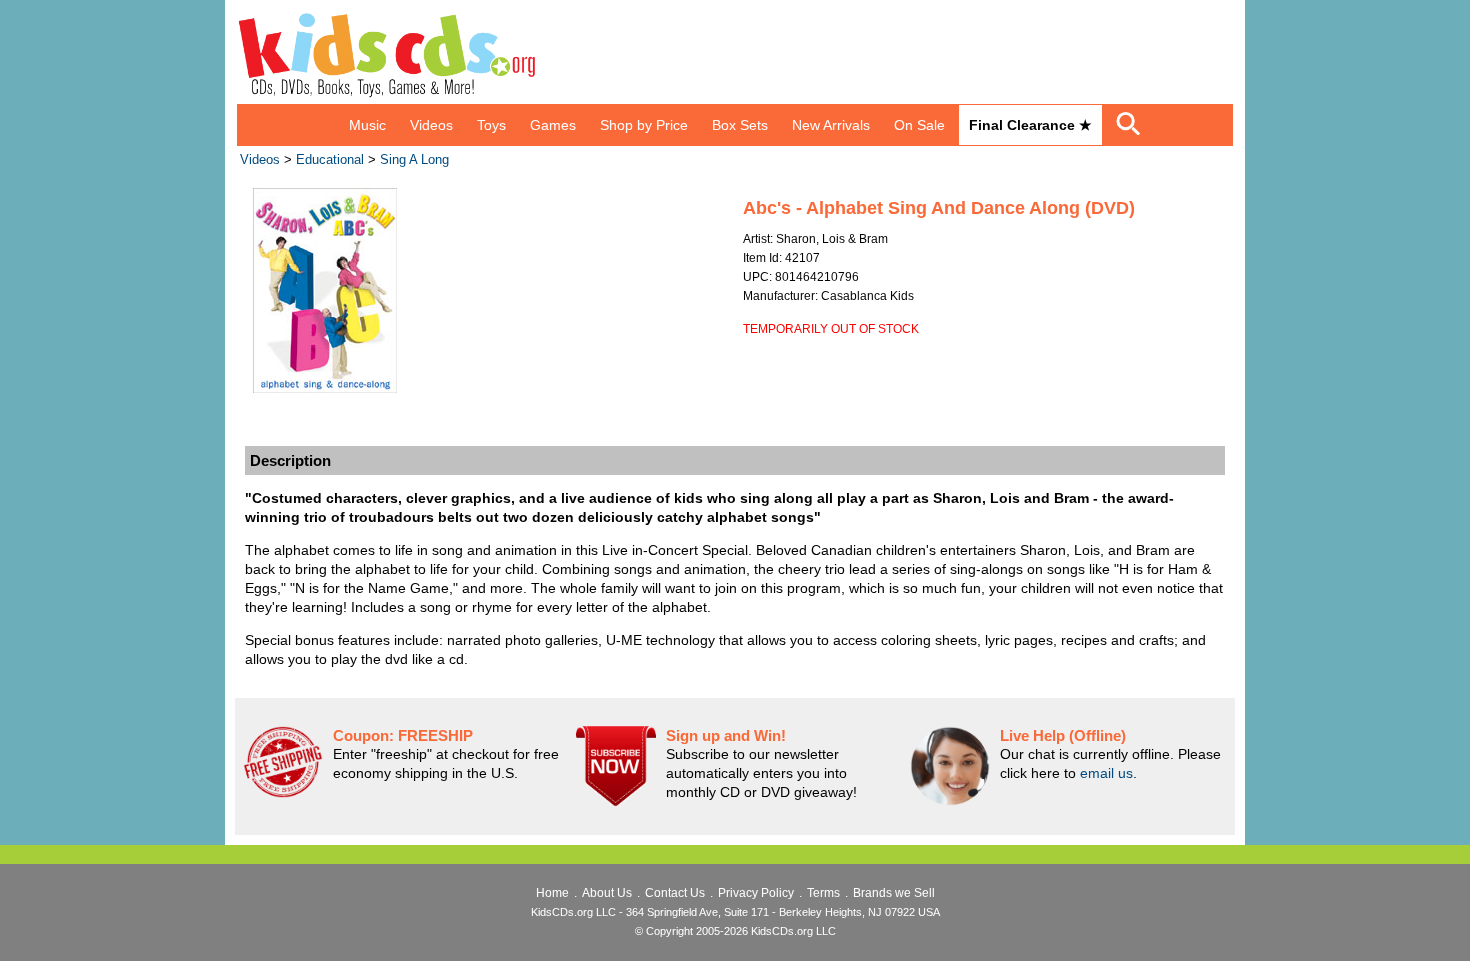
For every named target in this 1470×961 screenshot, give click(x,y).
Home (552, 893)
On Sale (919, 125)
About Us (607, 893)
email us (1106, 773)
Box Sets (740, 125)
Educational (330, 160)
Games (553, 125)
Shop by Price (644, 125)
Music (367, 125)
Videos (431, 125)
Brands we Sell (894, 893)
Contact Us (675, 893)
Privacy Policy (756, 893)
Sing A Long (414, 160)
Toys (491, 125)
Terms (823, 893)
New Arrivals (831, 125)
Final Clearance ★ (1030, 125)
